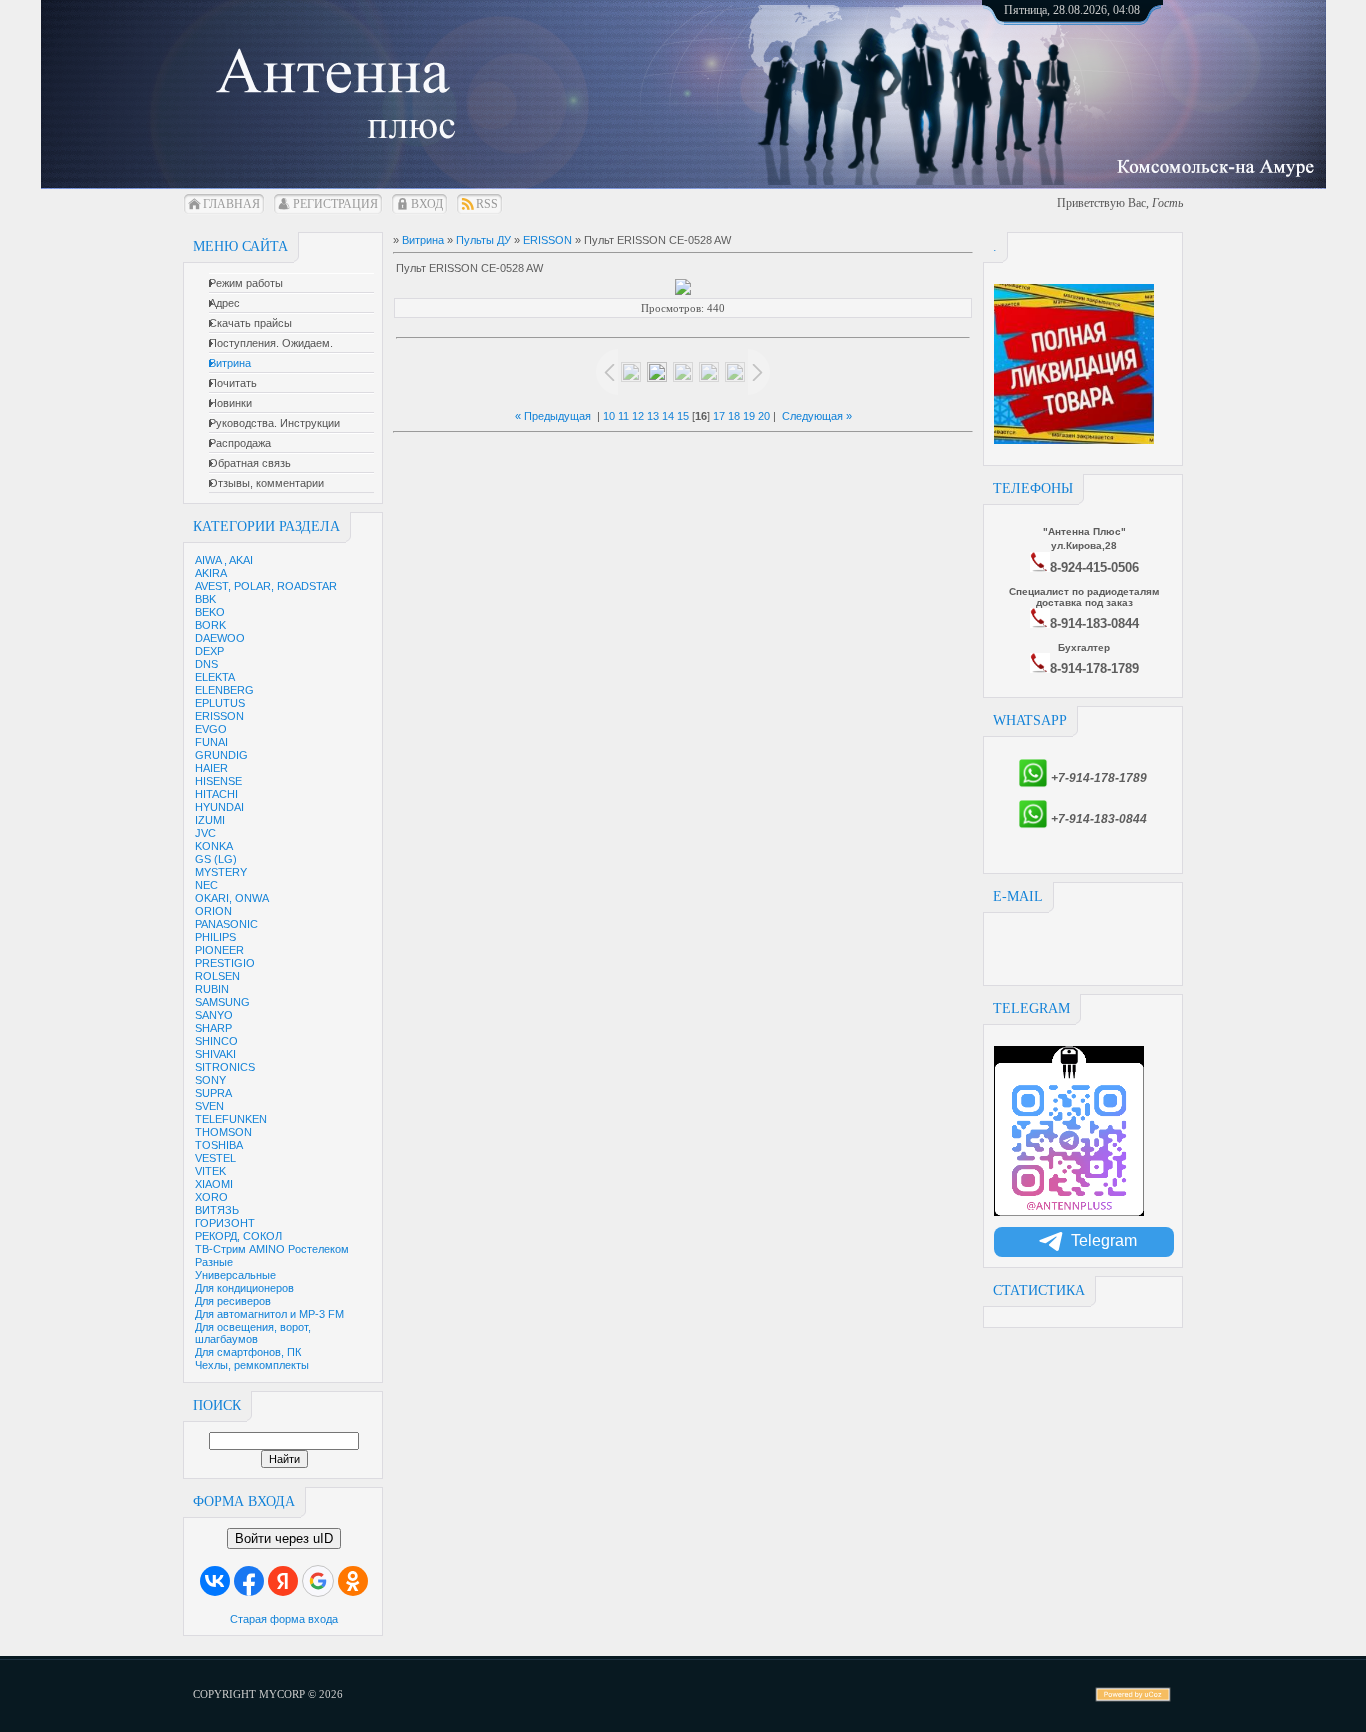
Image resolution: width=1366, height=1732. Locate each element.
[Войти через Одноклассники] (353, 1581)
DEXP (209, 651)
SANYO (214, 1015)
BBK (205, 599)
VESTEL (215, 1158)
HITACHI (216, 794)
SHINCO (216, 1041)
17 (719, 416)
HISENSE (218, 781)
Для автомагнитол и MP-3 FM (269, 1314)
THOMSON (223, 1132)
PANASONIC (226, 924)
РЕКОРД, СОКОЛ (238, 1236)
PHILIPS (215, 937)
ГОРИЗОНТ (225, 1223)
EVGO (211, 729)
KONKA (214, 846)
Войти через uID (284, 1538)
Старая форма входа (284, 1619)
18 (734, 416)
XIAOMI (214, 1184)
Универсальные (235, 1275)
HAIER (211, 768)
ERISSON (219, 716)
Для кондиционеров (244, 1288)
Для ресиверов (233, 1301)
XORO (211, 1197)
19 (749, 416)
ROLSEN (217, 976)
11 (623, 416)
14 (668, 416)
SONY (210, 1080)
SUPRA (213, 1093)
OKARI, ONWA (232, 898)
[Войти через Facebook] (249, 1581)
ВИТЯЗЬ (217, 1210)
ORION (213, 911)
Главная (231, 204)
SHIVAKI (215, 1054)
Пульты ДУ (483, 240)
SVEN (209, 1106)
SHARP (213, 1028)
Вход (427, 204)
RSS (487, 204)
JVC (205, 833)
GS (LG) (216, 859)
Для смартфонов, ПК (248, 1352)
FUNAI (211, 742)
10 (609, 416)
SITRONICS (225, 1067)
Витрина (423, 240)
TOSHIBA (219, 1145)
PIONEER (219, 950)
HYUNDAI (219, 807)
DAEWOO (220, 638)
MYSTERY (221, 872)
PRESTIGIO (225, 963)
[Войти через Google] (318, 1581)
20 (764, 416)
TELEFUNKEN (231, 1119)
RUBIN (212, 989)
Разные (214, 1262)
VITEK (210, 1171)
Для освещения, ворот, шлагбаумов (253, 1333)
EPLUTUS (220, 703)
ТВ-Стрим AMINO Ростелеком (272, 1249)
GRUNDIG (221, 755)
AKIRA (211, 573)
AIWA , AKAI (224, 560)
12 (638, 416)
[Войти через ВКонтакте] (215, 1581)
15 (683, 416)
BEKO (210, 612)
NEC (206, 885)
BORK (210, 625)
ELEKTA (215, 677)
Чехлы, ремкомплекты (252, 1365)
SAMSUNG (222, 1002)
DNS (206, 664)
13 (653, 416)
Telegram (1104, 1240)
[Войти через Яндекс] (283, 1581)
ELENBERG (224, 690)
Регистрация (335, 204)
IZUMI (210, 820)
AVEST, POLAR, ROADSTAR (266, 586)
